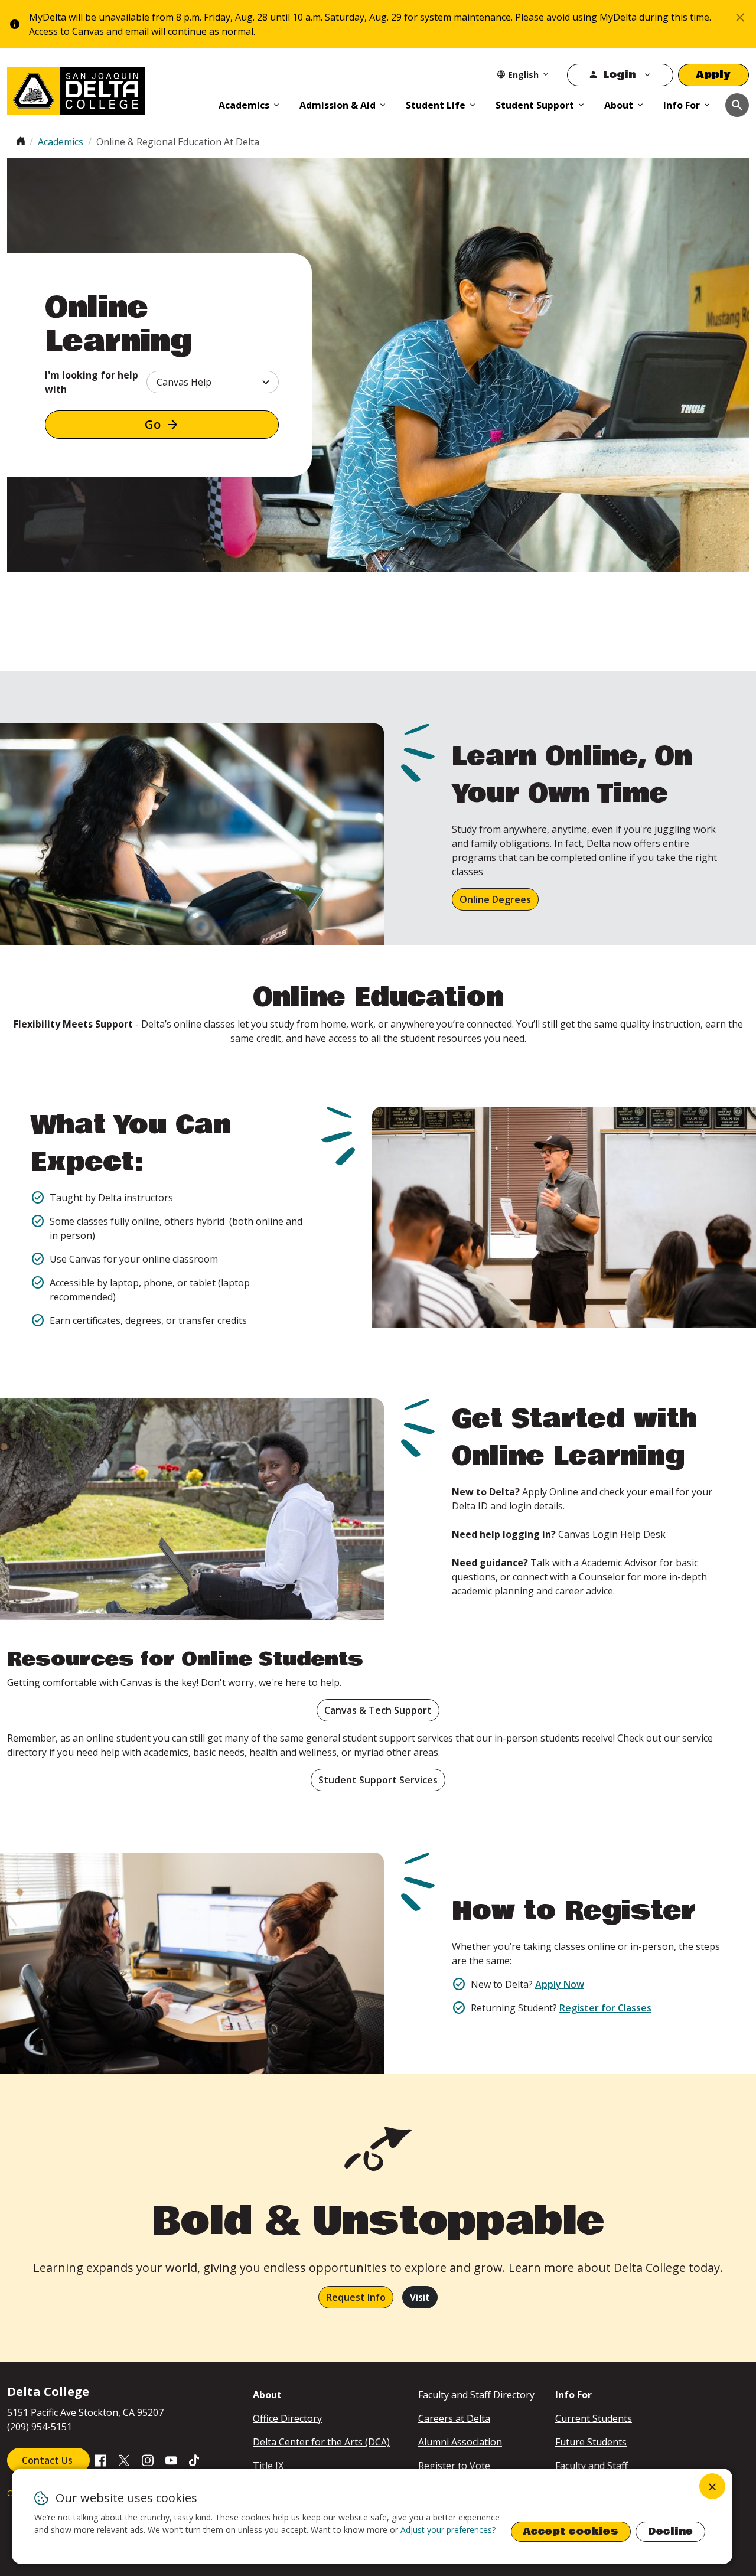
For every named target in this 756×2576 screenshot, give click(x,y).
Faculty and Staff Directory (476, 2395)
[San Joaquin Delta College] (107, 89)
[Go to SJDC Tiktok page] (195, 2459)
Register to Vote (454, 2466)
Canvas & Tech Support (378, 1710)
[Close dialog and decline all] (712, 2486)
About (619, 105)
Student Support (535, 105)
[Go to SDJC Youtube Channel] (171, 2459)
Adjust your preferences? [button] (448, 2530)
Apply (713, 75)
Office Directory (287, 2418)
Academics (244, 105)
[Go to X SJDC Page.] (124, 2459)
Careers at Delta (454, 2418)
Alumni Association (460, 2442)
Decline (670, 2531)
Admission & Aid (338, 105)
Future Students (591, 2442)
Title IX (268, 2466)
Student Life (436, 105)
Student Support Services (378, 1780)
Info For (682, 105)
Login (619, 75)
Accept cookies (571, 2531)
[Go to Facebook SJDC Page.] (100, 2459)
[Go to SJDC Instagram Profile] (148, 2459)
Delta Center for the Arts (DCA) (321, 2442)
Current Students (594, 2418)
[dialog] (372, 2516)
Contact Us (48, 2460)
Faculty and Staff (592, 2466)
